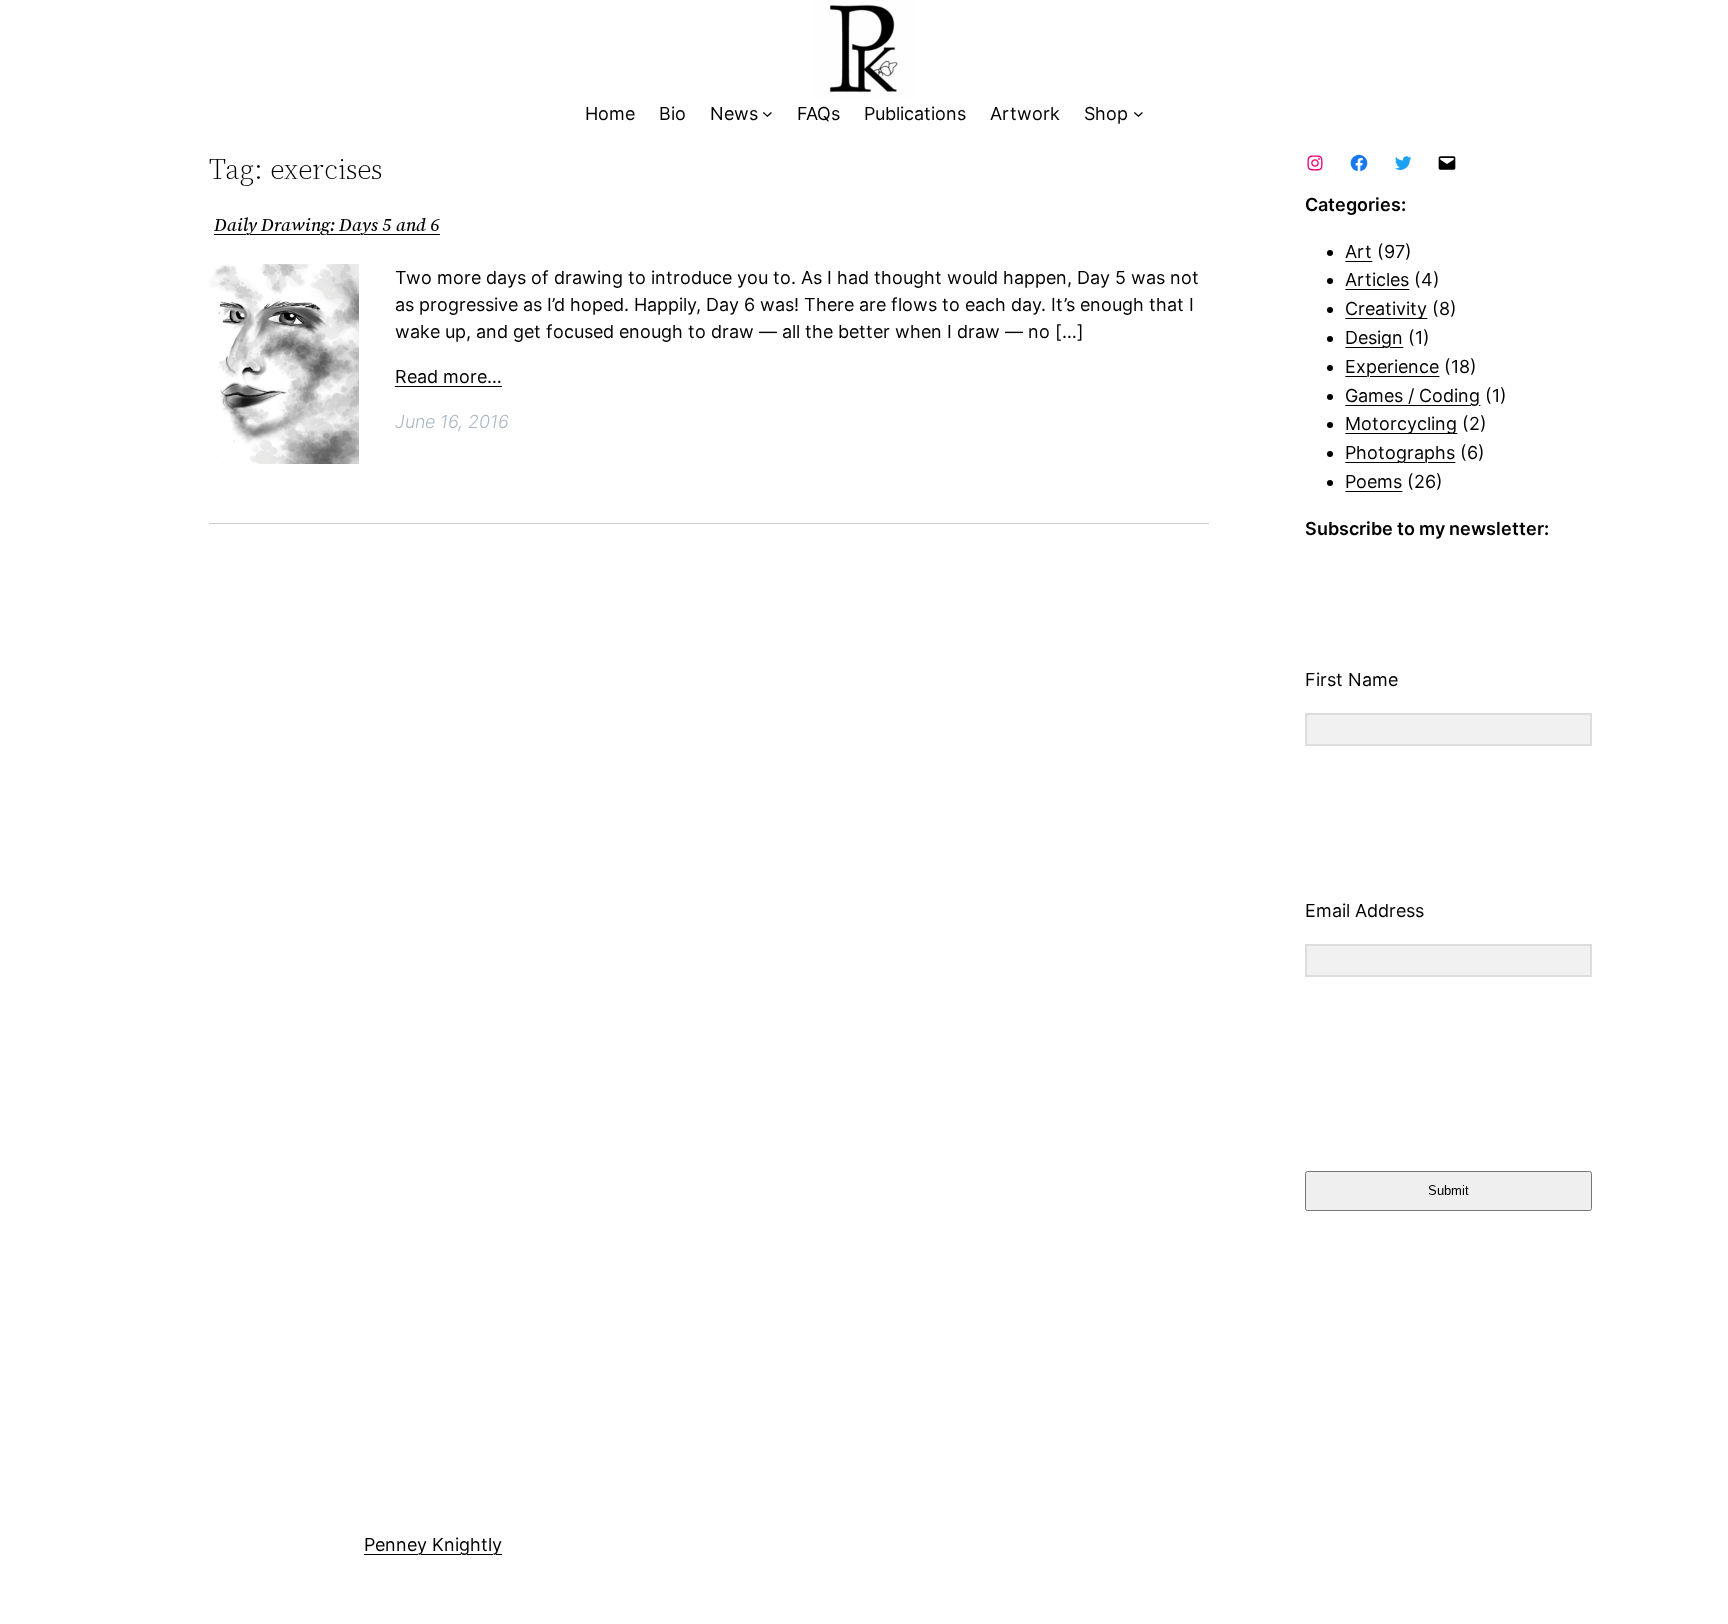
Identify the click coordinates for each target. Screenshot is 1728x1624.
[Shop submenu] (1138, 114)
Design (1374, 337)
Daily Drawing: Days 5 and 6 (327, 225)
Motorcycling (1401, 423)
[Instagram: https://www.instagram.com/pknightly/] (1315, 163)
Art (1358, 251)
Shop (1106, 113)
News (734, 113)
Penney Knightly (433, 1544)
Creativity (1386, 308)
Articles (1377, 279)
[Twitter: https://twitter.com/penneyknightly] (1403, 163)
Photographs (1400, 452)
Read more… (448, 376)
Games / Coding (1412, 395)
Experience (1392, 366)
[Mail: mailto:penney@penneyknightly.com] (1447, 163)
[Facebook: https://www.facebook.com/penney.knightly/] (1359, 163)
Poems (1373, 481)
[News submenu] (767, 114)
